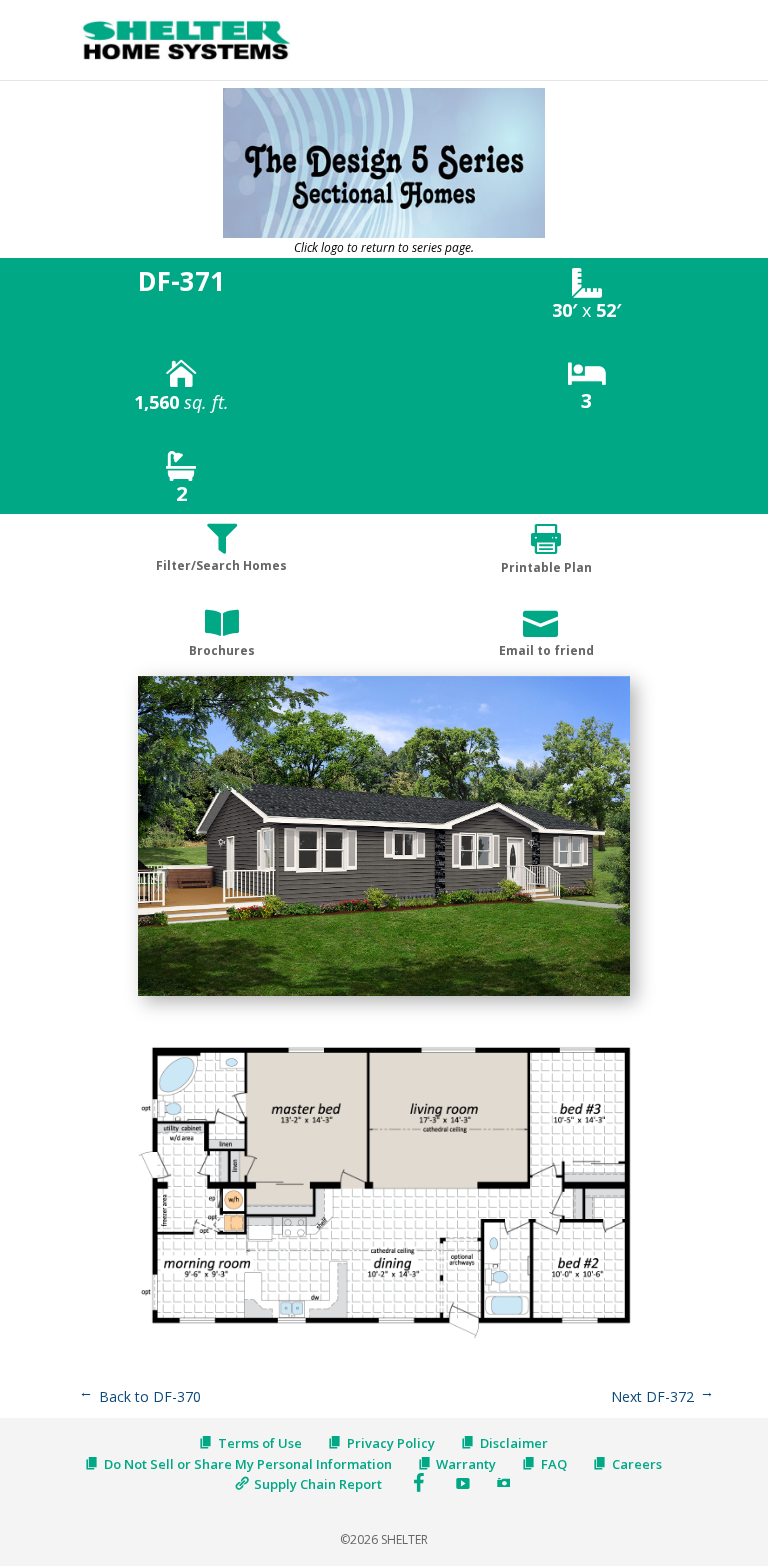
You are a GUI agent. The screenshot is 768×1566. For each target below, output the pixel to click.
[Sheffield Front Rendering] (384, 995)
